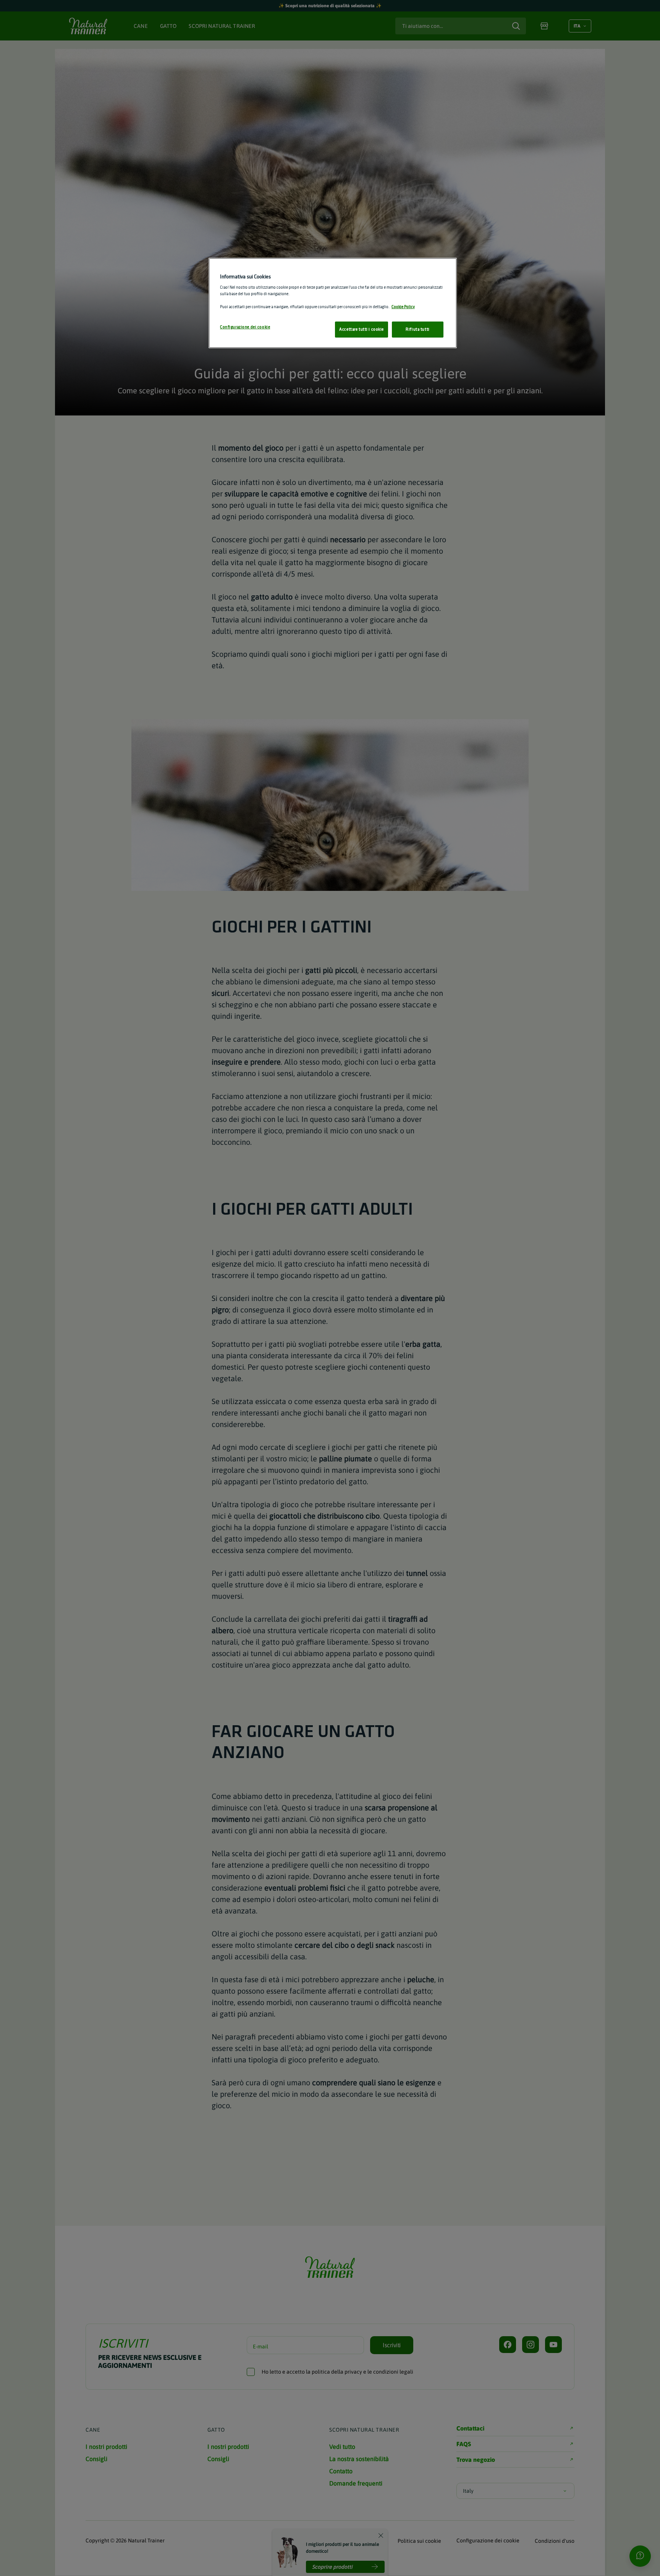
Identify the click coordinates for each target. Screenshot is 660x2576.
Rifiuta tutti (417, 329)
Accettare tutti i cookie (362, 329)
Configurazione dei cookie (245, 327)
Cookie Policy (403, 307)
